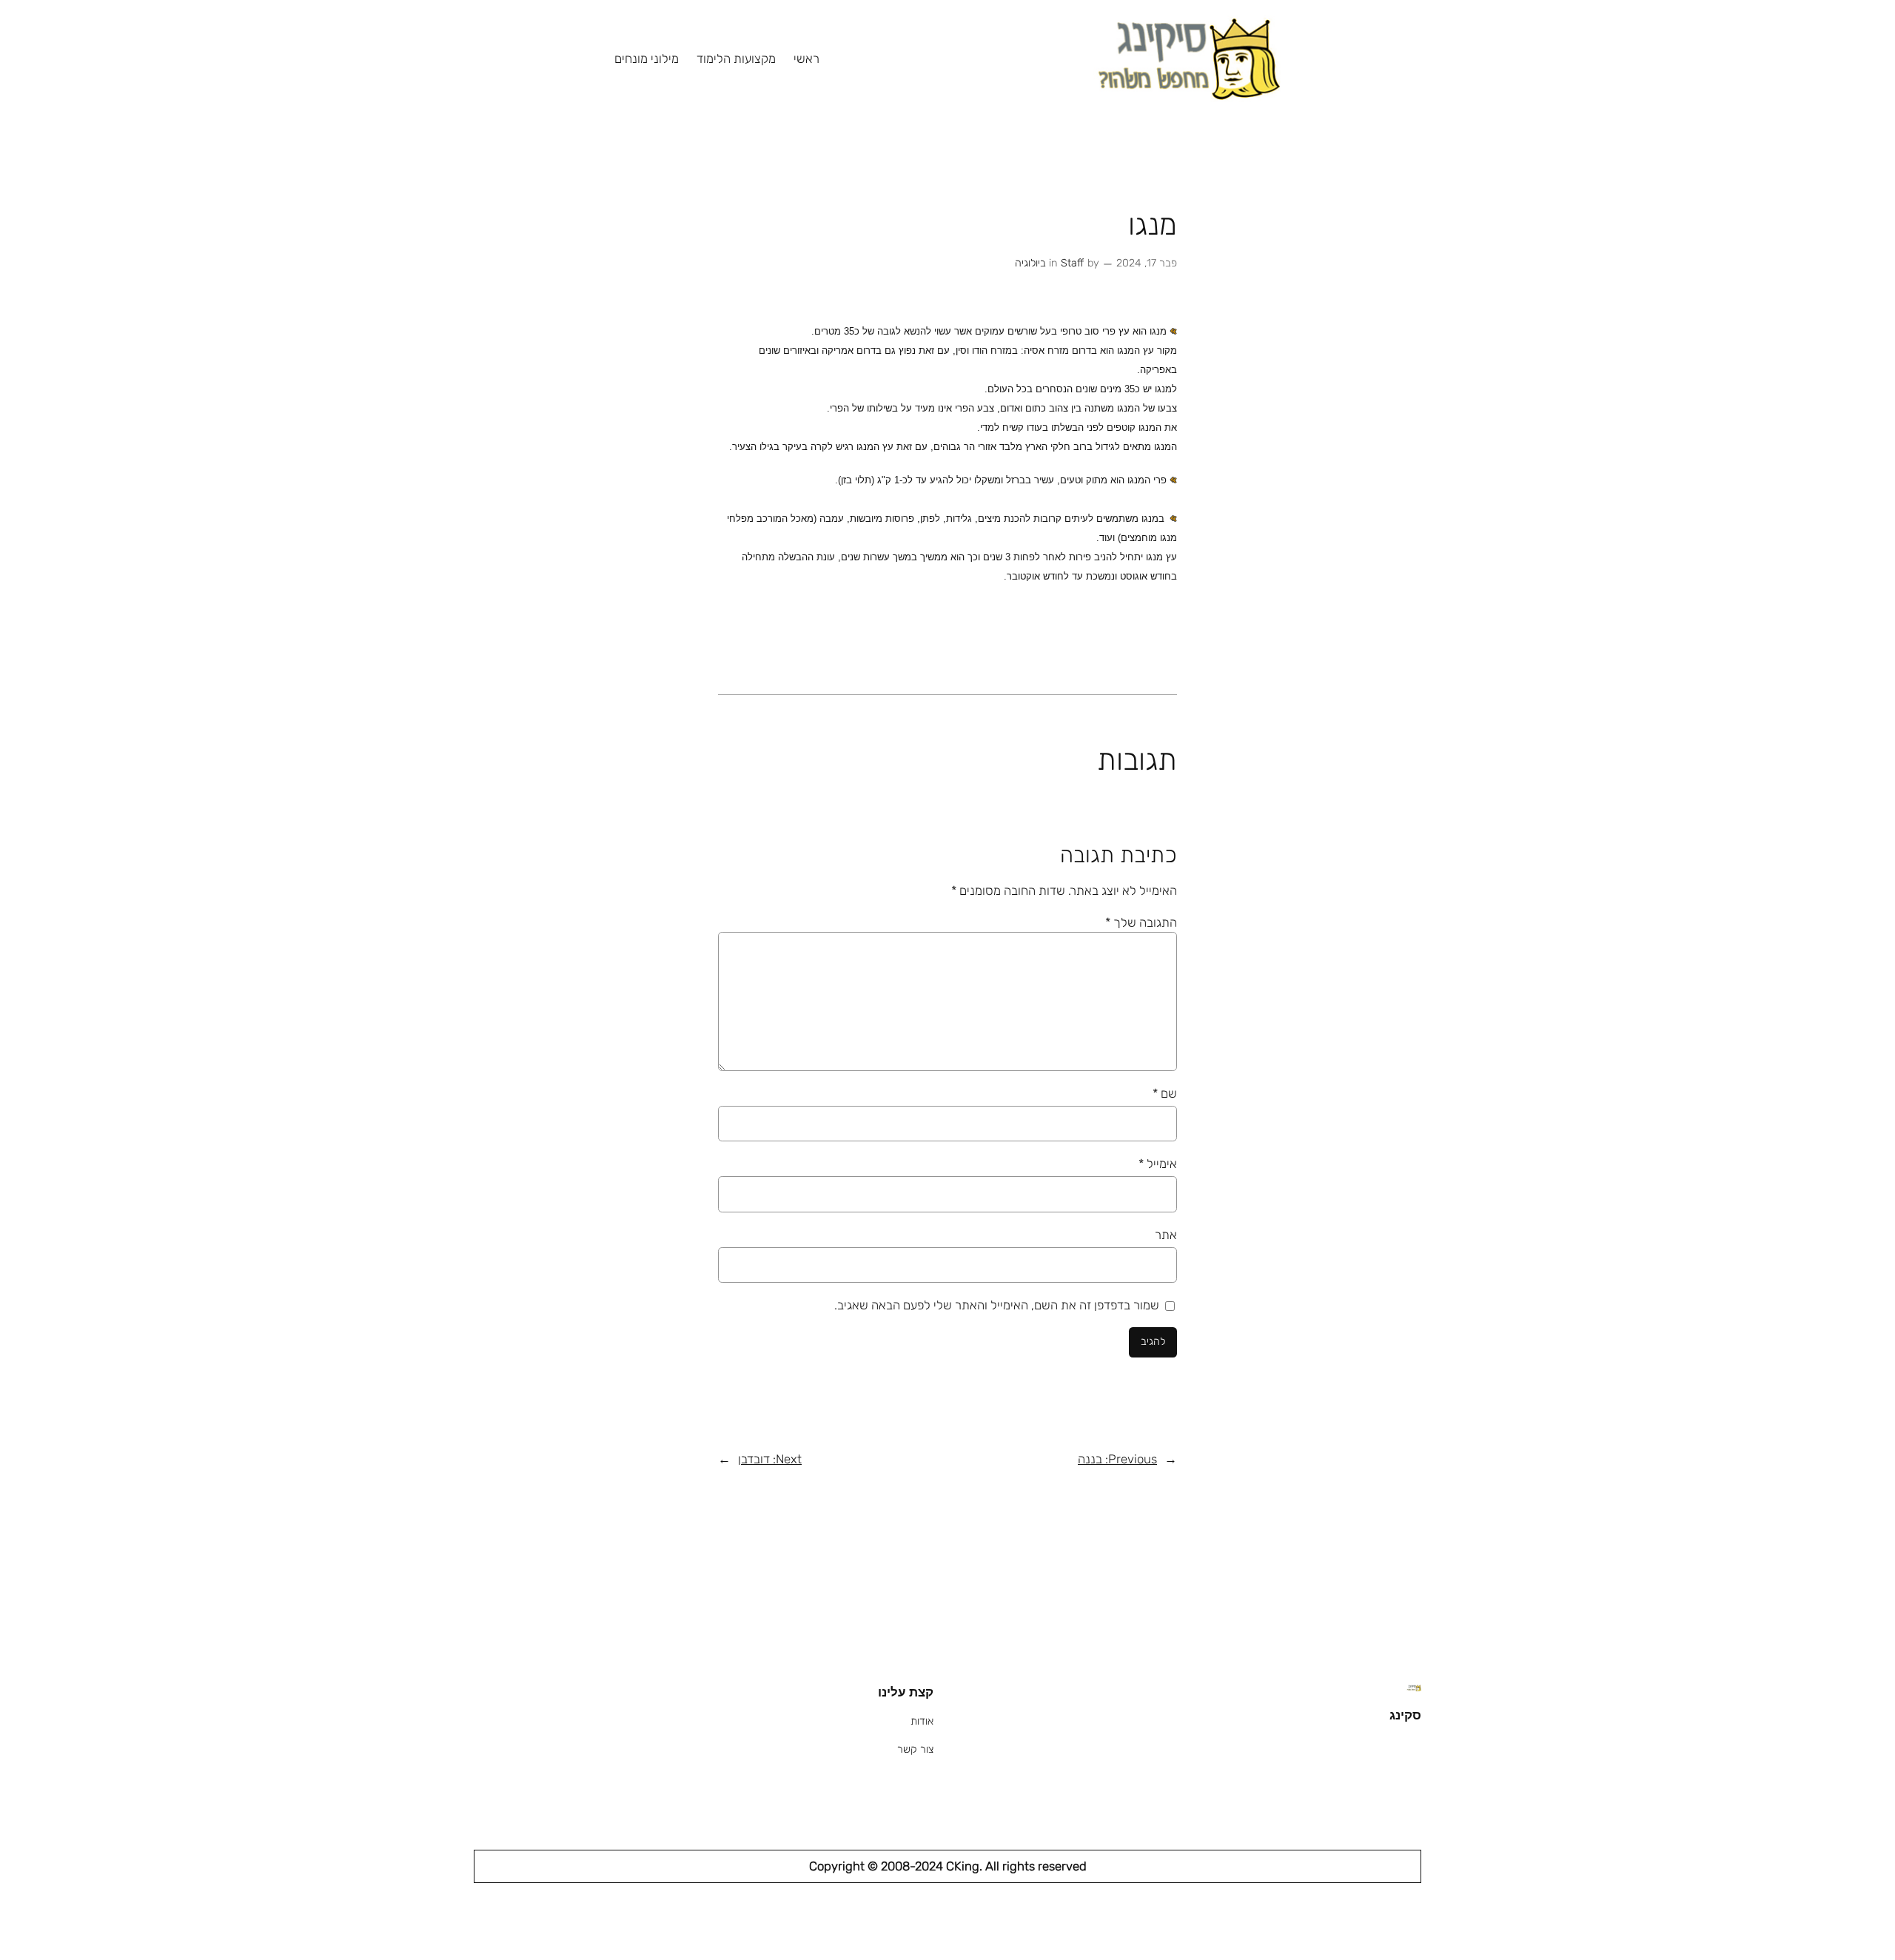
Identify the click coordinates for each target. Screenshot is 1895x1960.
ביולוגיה (1030, 263)
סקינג (1405, 1715)
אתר (1166, 1235)
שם (1165, 1093)
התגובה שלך (1141, 922)
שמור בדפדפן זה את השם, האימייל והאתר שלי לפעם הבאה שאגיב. (997, 1305)
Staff (1072, 263)
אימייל (1158, 1164)
